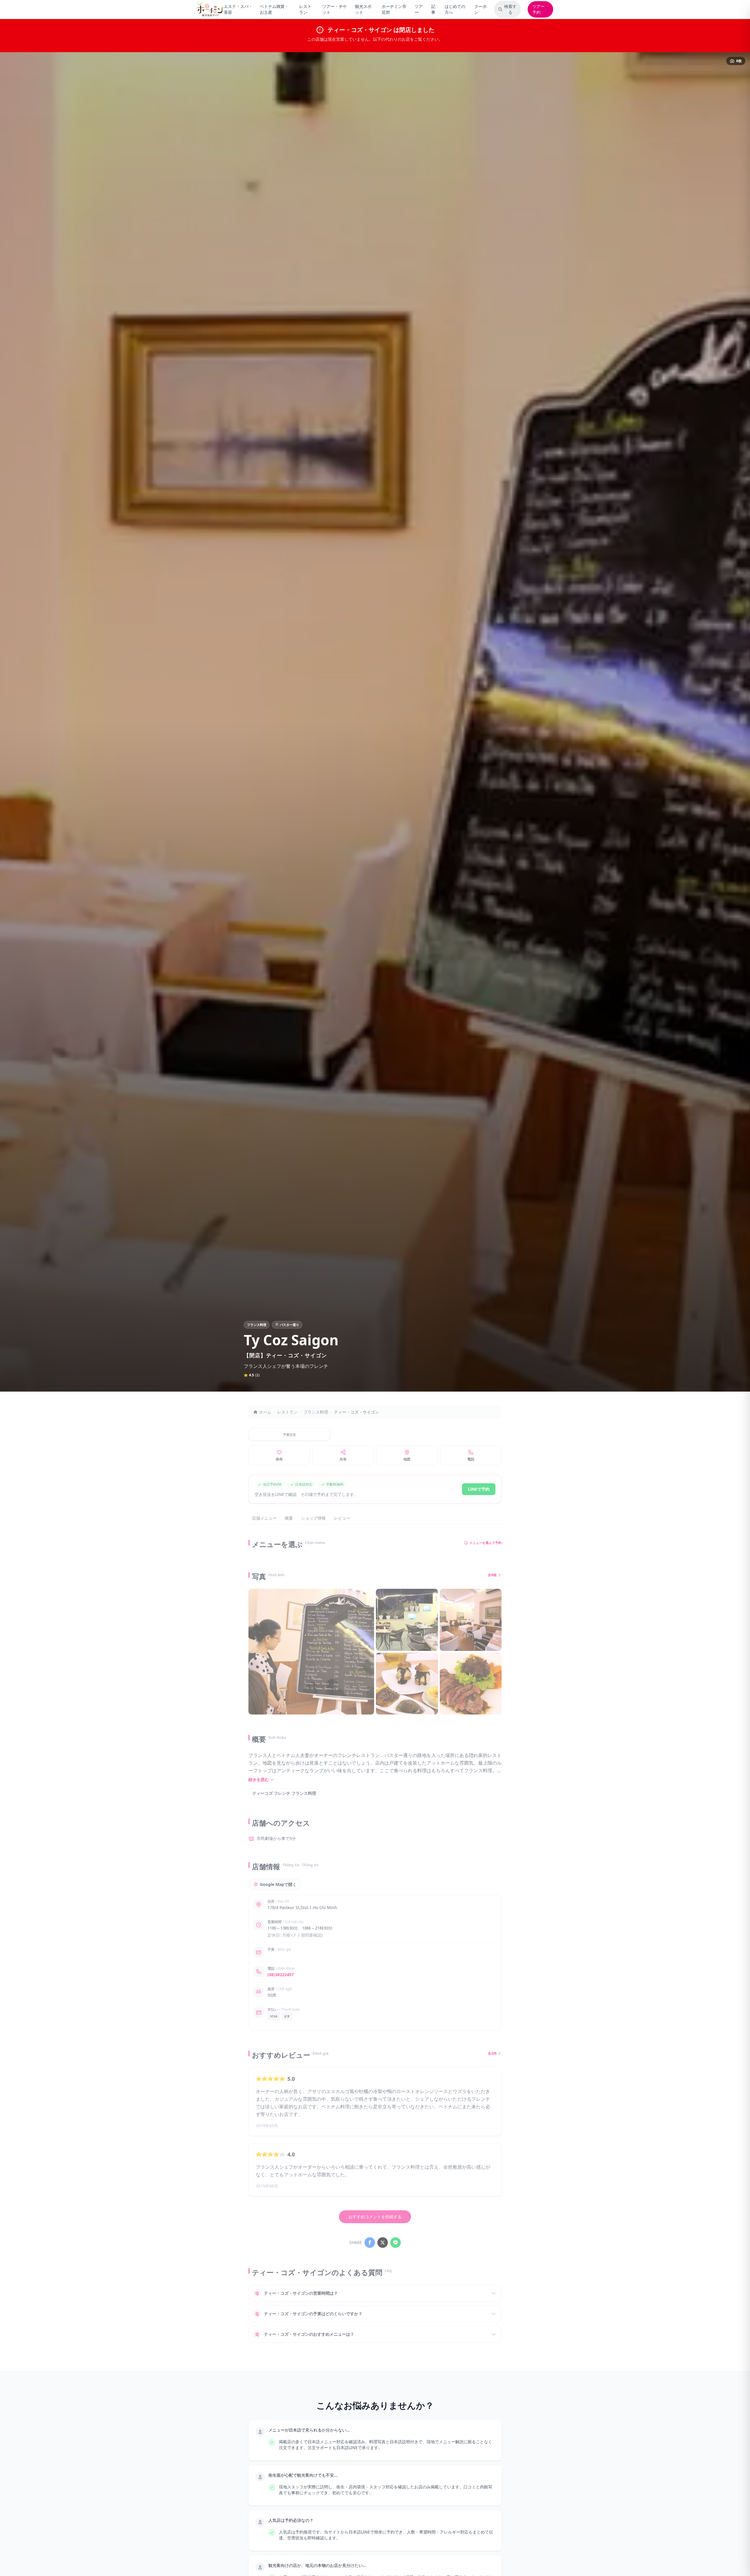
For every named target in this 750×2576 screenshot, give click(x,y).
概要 (289, 1518)
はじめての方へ (455, 9)
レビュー (342, 1518)
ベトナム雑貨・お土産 (274, 9)
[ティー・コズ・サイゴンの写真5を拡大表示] (471, 1684)
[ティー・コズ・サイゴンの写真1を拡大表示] (311, 1652)
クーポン (480, 9)
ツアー (419, 9)
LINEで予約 (479, 1489)
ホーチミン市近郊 (394, 9)
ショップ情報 (313, 1518)
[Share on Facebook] (370, 2243)
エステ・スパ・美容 (238, 9)
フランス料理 (316, 1412)
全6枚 (492, 1575)
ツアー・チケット (335, 9)
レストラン (305, 9)
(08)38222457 (281, 1975)
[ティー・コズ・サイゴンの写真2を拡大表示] (407, 1620)
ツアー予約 (538, 9)
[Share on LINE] (396, 2243)
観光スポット (363, 9)
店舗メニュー (264, 1518)
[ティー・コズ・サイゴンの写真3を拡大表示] (471, 1620)
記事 (433, 9)
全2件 (492, 2054)
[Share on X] (383, 2243)
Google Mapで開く (278, 1884)
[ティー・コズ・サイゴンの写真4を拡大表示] (407, 1684)
